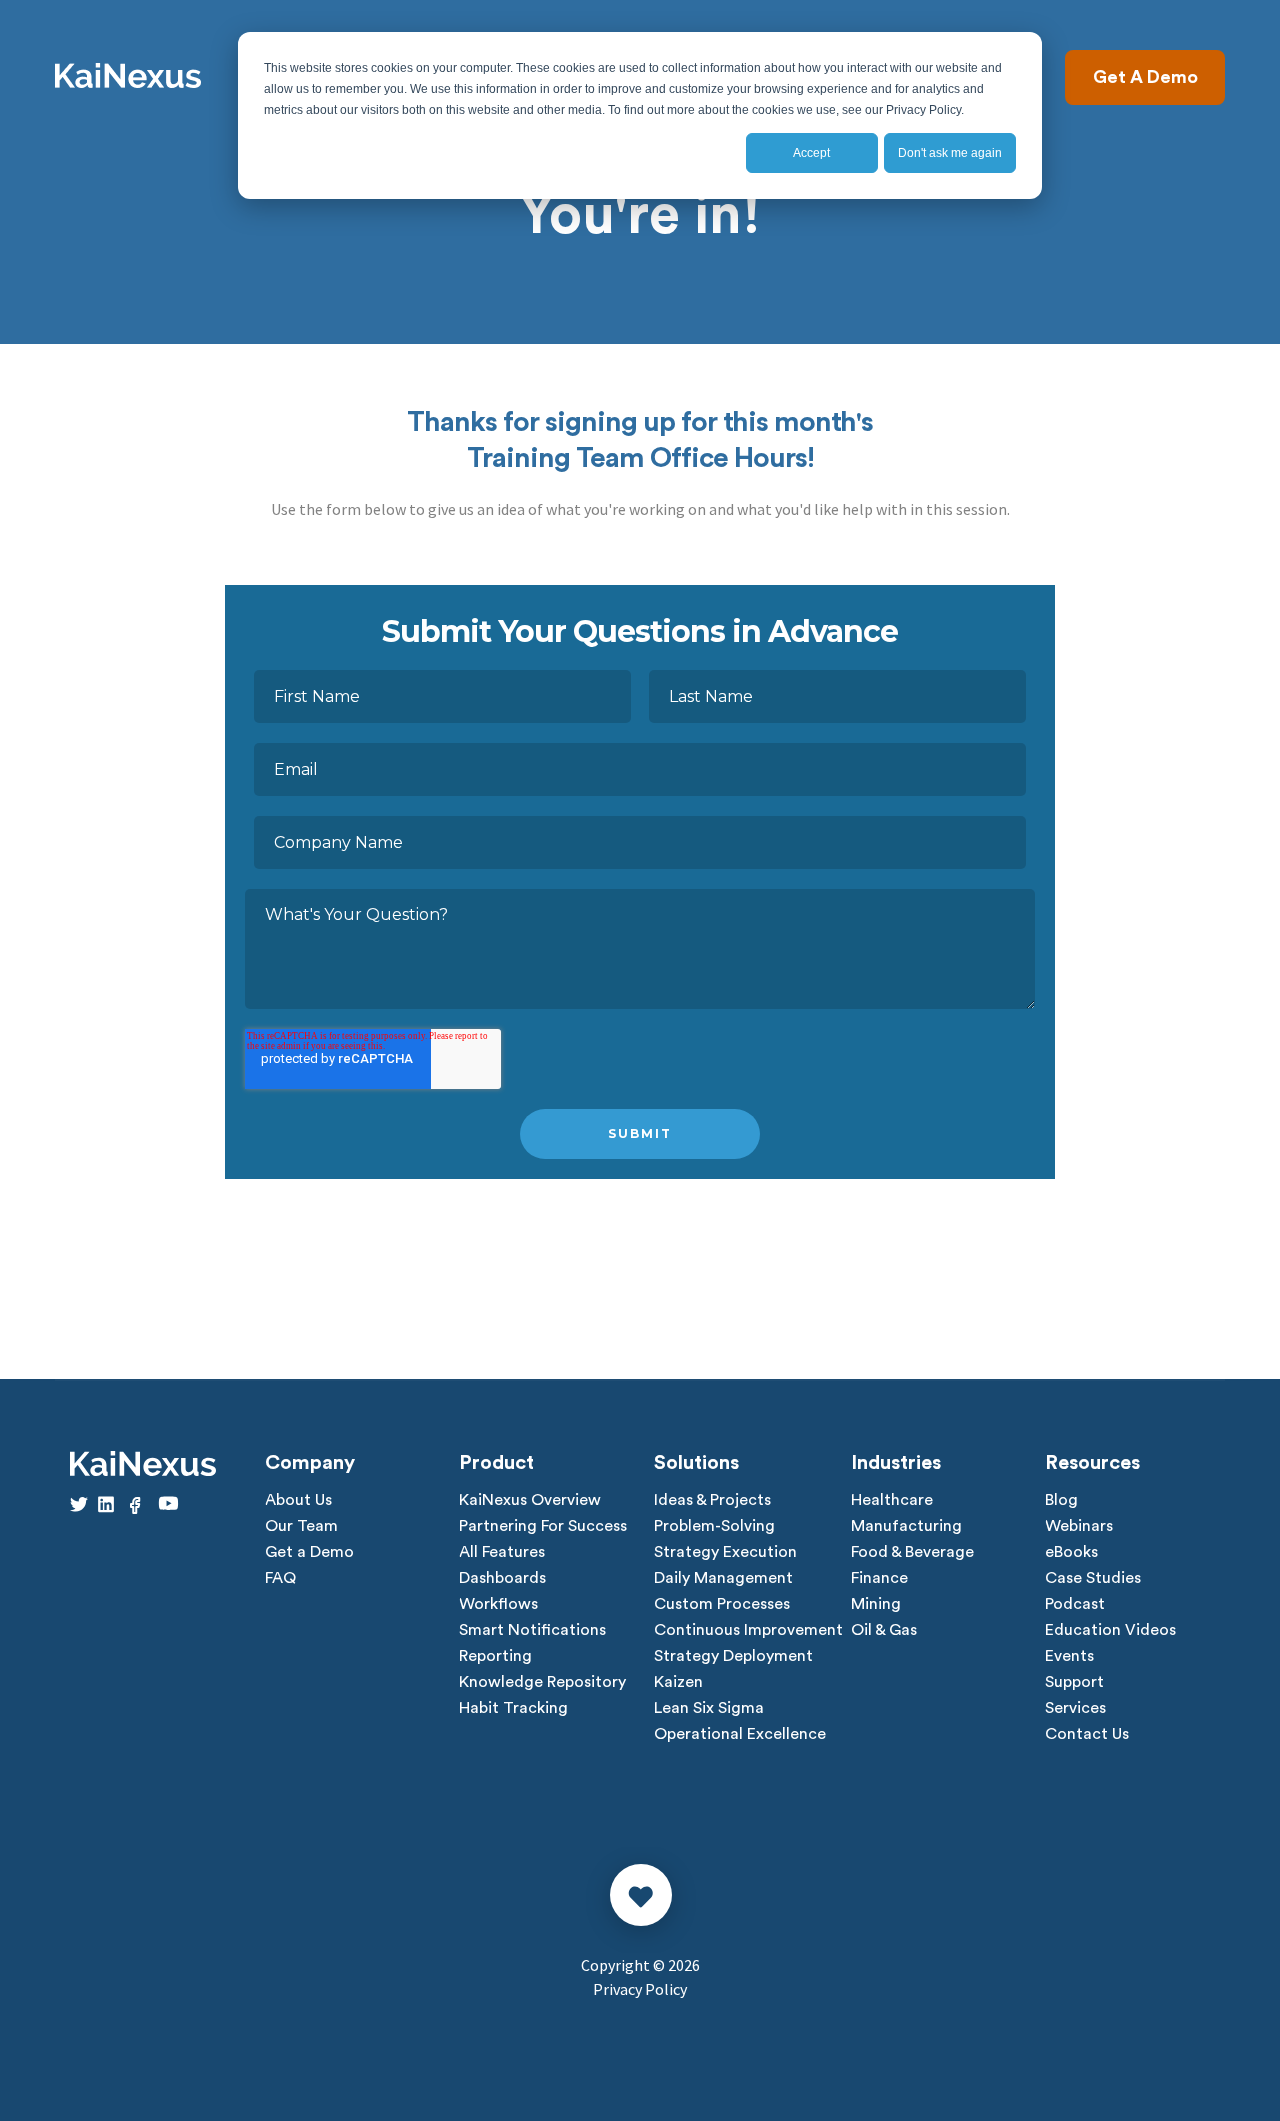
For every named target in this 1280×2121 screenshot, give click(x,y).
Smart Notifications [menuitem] (532, 1630)
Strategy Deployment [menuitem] (733, 1656)
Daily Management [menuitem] (723, 1578)
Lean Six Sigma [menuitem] (709, 1708)
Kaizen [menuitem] (678, 1682)
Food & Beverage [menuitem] (912, 1552)
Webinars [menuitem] (1079, 1526)
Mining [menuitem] (876, 1604)
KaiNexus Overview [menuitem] (530, 1500)
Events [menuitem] (1069, 1656)
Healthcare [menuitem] (892, 1500)
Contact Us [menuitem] (1087, 1734)
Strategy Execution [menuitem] (725, 1552)
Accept (811, 153)
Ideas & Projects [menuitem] (712, 1500)
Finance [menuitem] (879, 1578)
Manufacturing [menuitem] (906, 1526)
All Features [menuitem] (502, 1552)
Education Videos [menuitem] (1110, 1630)
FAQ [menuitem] (280, 1578)
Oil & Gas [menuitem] (884, 1630)
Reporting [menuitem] (495, 1656)
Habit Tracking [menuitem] (513, 1708)
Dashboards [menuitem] (502, 1578)
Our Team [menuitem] (301, 1526)
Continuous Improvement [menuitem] (748, 1630)
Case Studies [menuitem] (1093, 1578)
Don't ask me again (950, 153)
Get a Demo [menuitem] (309, 1552)
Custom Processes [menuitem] (722, 1604)
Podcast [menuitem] (1075, 1604)
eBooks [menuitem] (1071, 1552)
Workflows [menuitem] (498, 1604)
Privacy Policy (640, 1989)
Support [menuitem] (1074, 1682)
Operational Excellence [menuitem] (740, 1734)
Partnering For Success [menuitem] (543, 1526)
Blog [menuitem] (1061, 1500)
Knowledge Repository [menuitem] (542, 1682)
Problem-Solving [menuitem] (714, 1526)
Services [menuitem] (1075, 1708)
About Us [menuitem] (298, 1500)
